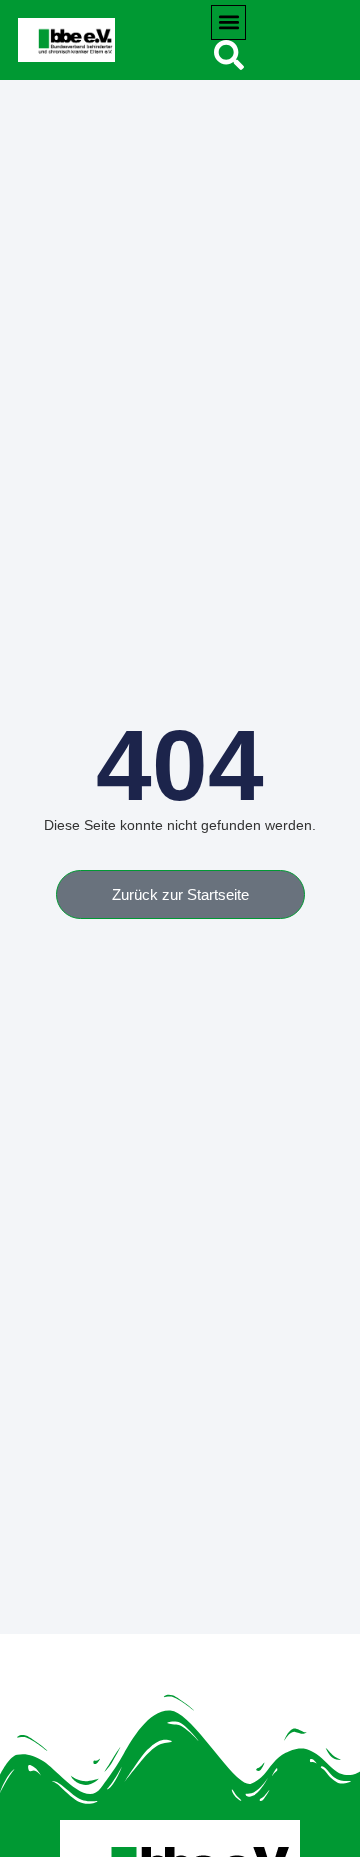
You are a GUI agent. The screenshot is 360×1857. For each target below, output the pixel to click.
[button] (228, 22)
